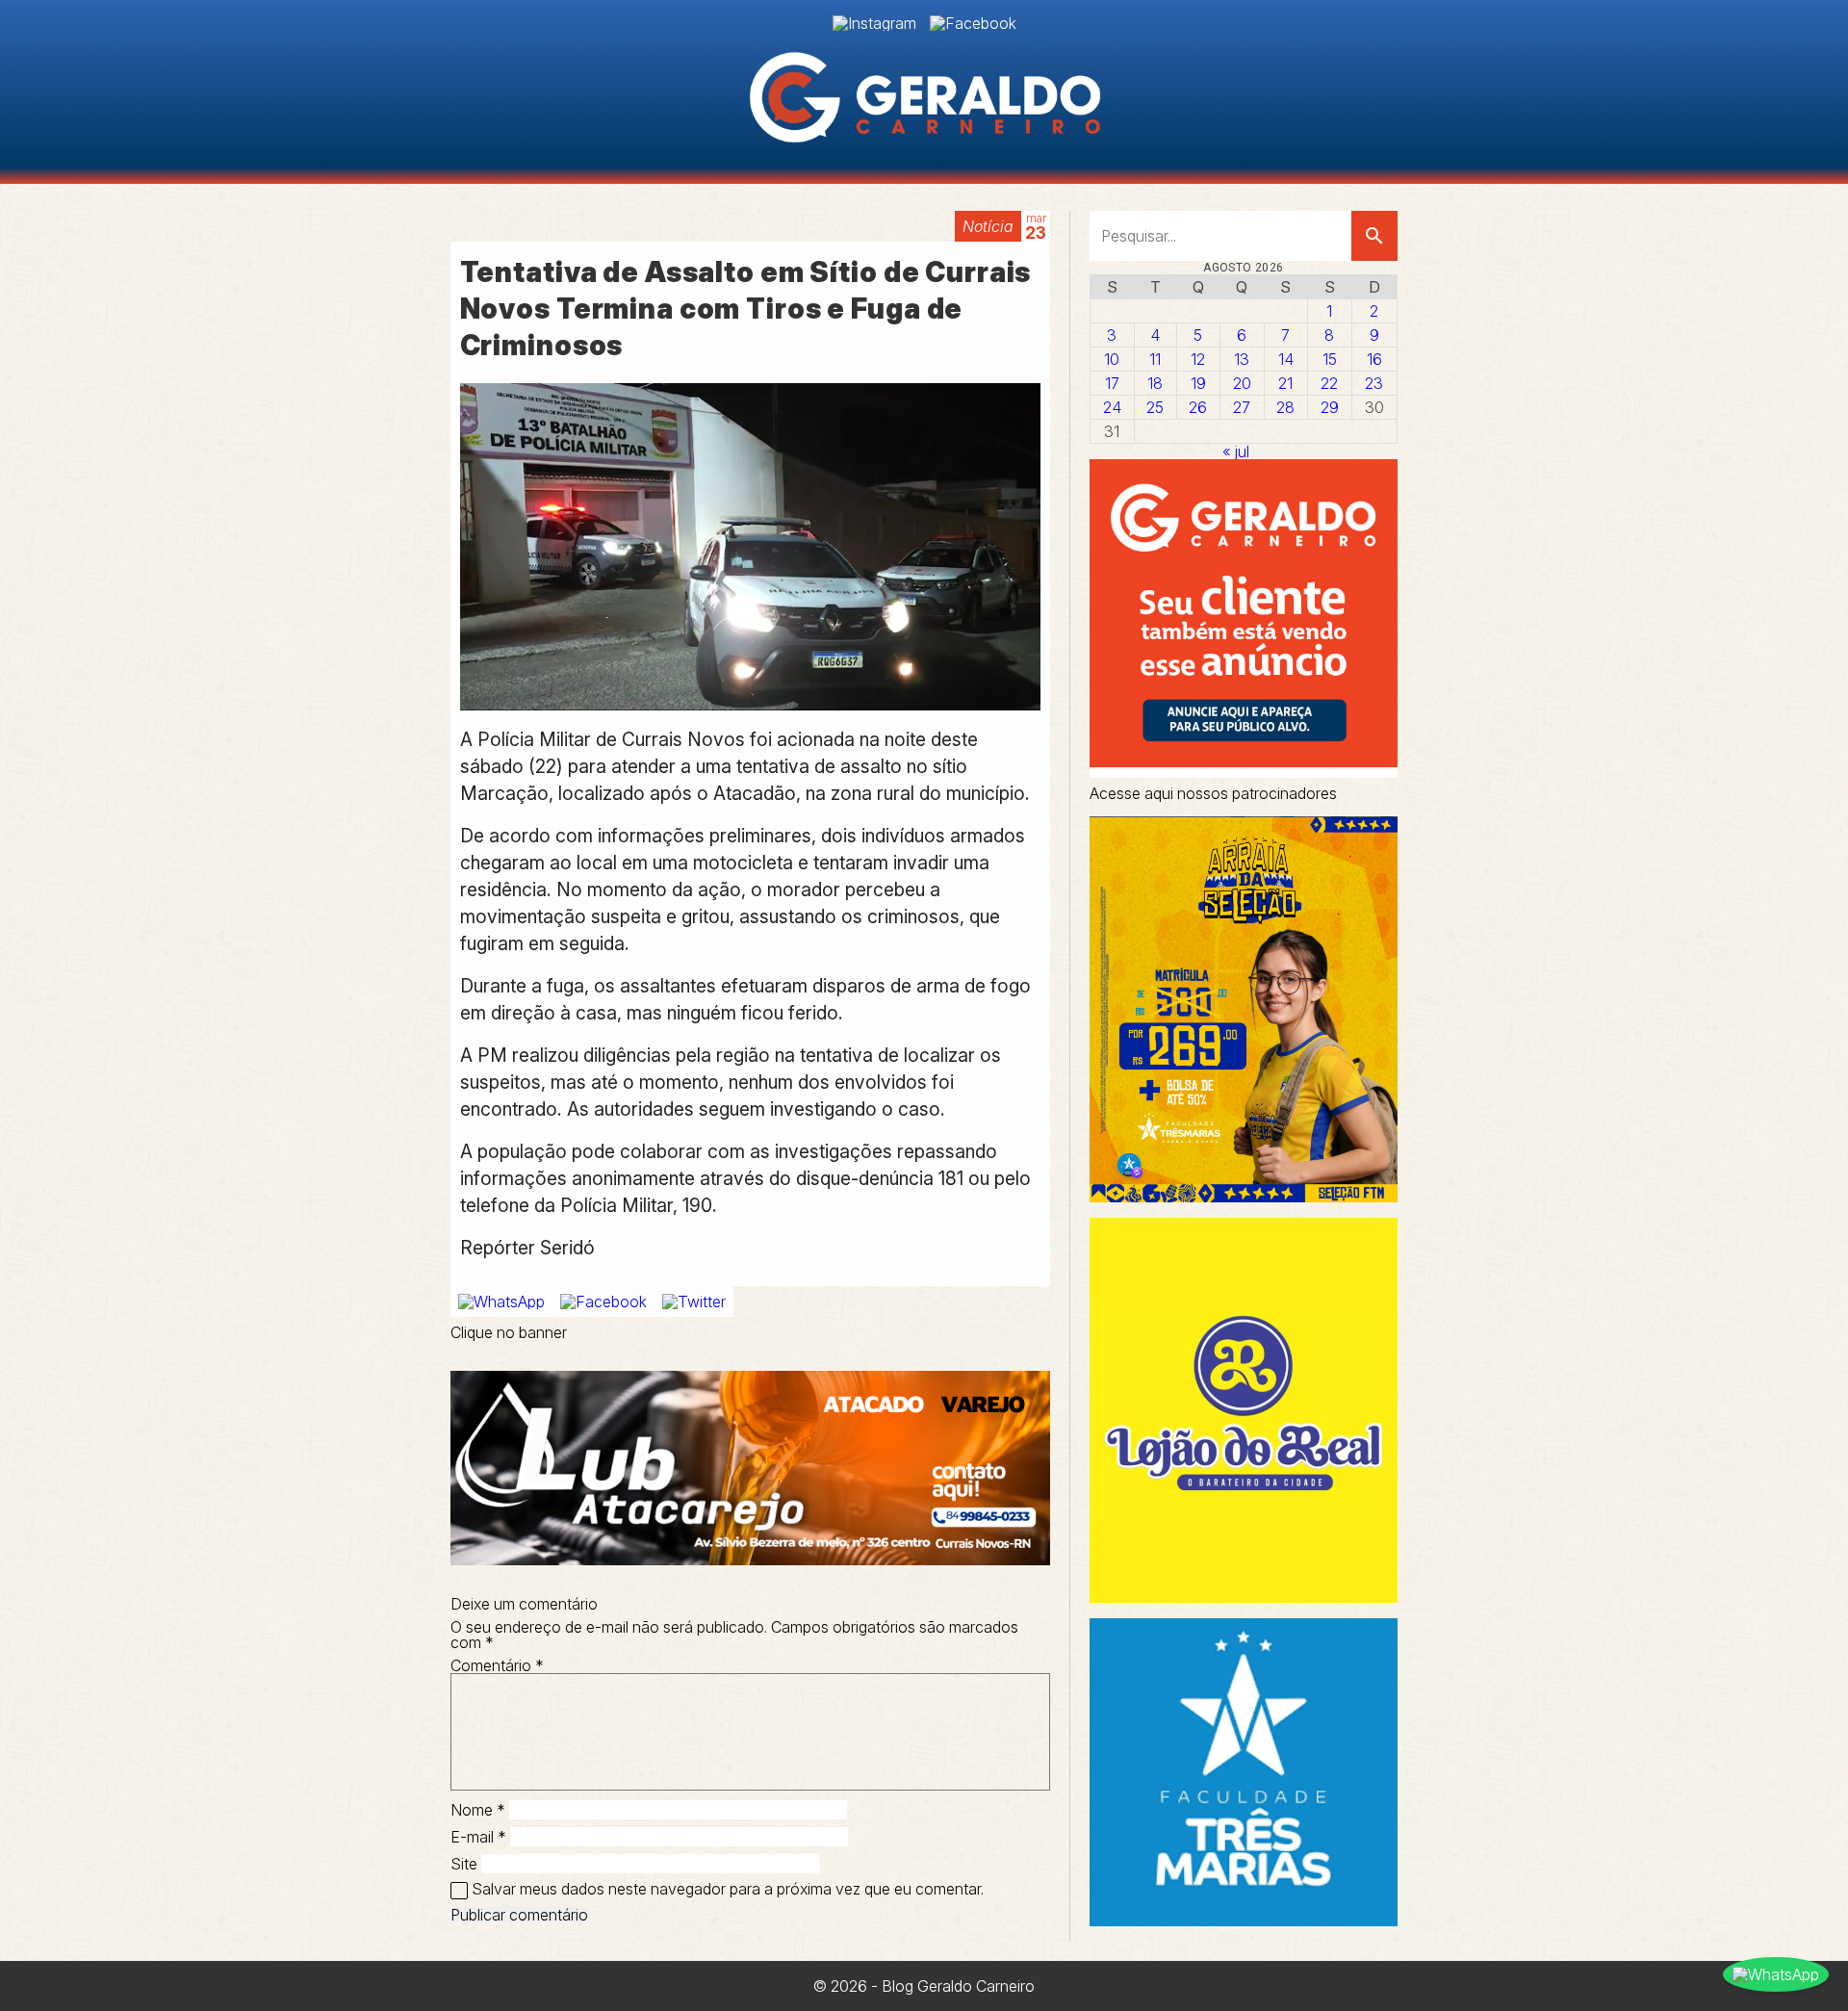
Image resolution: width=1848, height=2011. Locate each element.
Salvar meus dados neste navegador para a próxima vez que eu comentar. (728, 1889)
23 (1374, 383)
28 (1285, 407)
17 (1112, 383)
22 (1329, 383)
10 (1112, 359)
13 (1242, 359)
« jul (1236, 451)
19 (1198, 383)
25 (1155, 407)
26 (1198, 407)
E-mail (478, 1837)
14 (1286, 359)
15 (1330, 359)
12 (1198, 359)
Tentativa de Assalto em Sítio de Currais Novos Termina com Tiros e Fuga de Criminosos (746, 309)
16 (1374, 359)
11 (1155, 359)
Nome (478, 1810)
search (1374, 236)
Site (464, 1864)
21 (1285, 383)
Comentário (497, 1665)
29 (1330, 407)
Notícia (988, 226)
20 (1242, 383)
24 (1112, 407)
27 (1242, 407)
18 (1155, 383)
